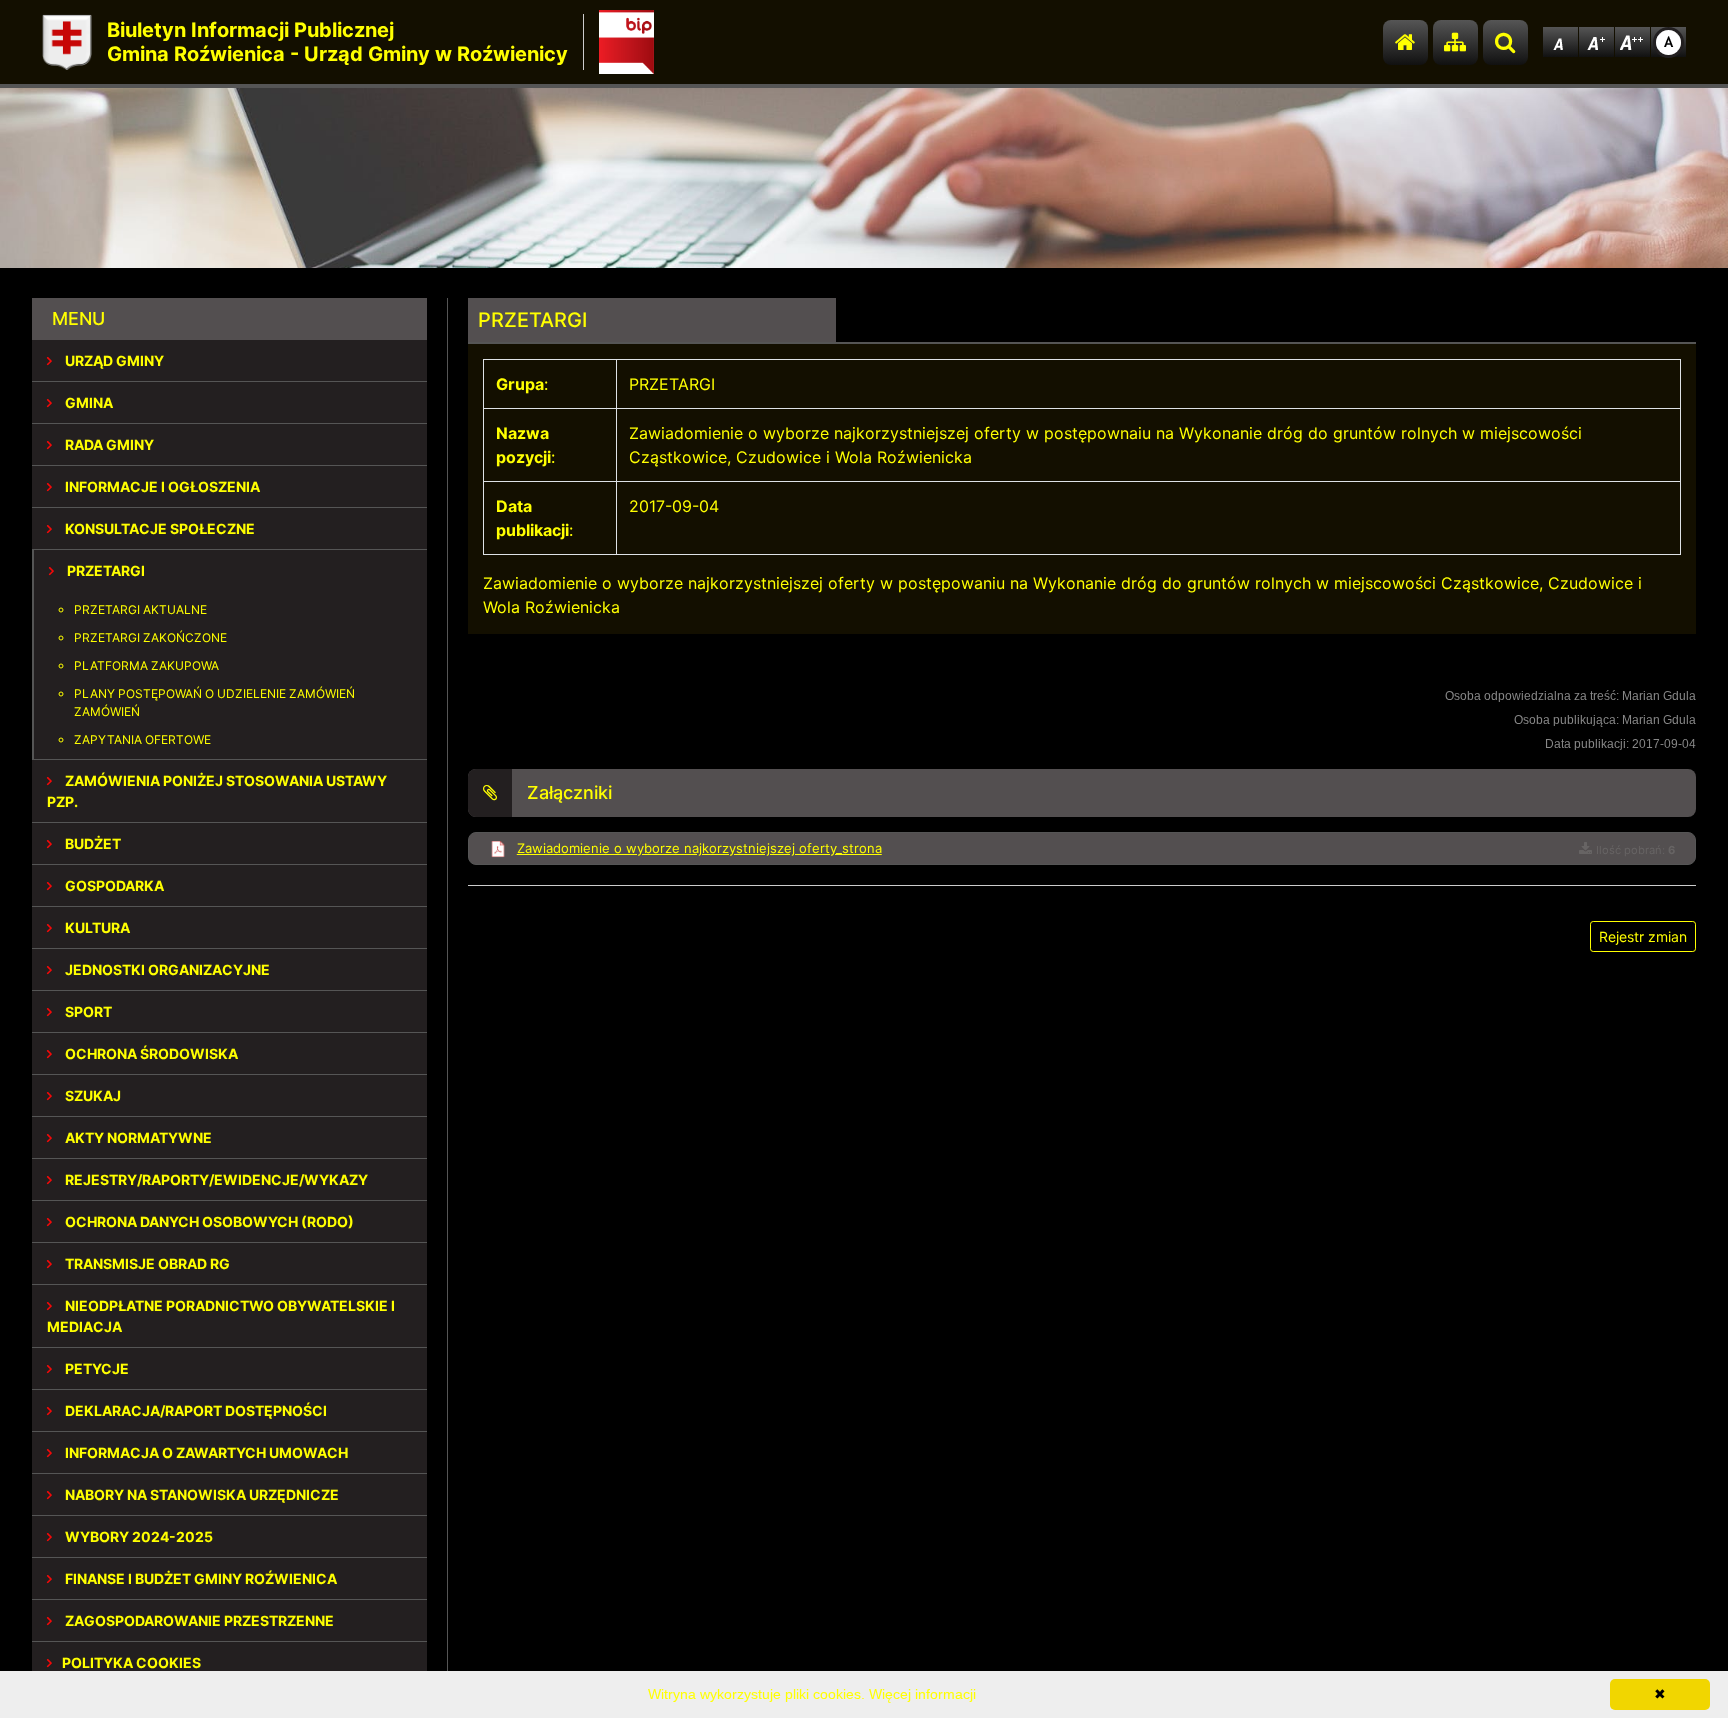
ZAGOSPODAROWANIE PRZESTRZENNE (198, 1620)
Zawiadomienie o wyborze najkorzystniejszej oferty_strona (699, 848)
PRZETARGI (104, 570)
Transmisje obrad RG (146, 1263)
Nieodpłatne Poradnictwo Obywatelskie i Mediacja (221, 1316)
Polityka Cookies (131, 1662)
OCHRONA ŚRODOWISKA (150, 1053)
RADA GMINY (108, 444)
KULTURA (96, 927)
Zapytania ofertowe (142, 739)
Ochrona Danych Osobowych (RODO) (208, 1221)
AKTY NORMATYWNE (137, 1137)
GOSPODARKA (113, 885)
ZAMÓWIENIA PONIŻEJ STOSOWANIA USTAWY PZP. (217, 791)
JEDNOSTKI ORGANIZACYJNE (166, 969)
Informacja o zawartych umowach (205, 1452)
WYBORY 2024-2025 (137, 1536)
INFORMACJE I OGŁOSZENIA (161, 486)
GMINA (87, 402)
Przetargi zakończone (150, 637)
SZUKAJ (91, 1095)
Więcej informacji (922, 1694)
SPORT (87, 1011)
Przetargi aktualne (140, 609)
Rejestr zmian (1643, 936)
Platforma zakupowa (146, 665)
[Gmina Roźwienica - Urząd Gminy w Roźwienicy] (67, 42)
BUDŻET (91, 843)
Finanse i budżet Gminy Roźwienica (199, 1578)
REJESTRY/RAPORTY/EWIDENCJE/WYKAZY (215, 1179)
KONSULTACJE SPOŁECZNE (158, 528)
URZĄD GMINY (113, 360)
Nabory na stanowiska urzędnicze (200, 1494)
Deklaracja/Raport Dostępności (194, 1410)
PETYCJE (95, 1368)
